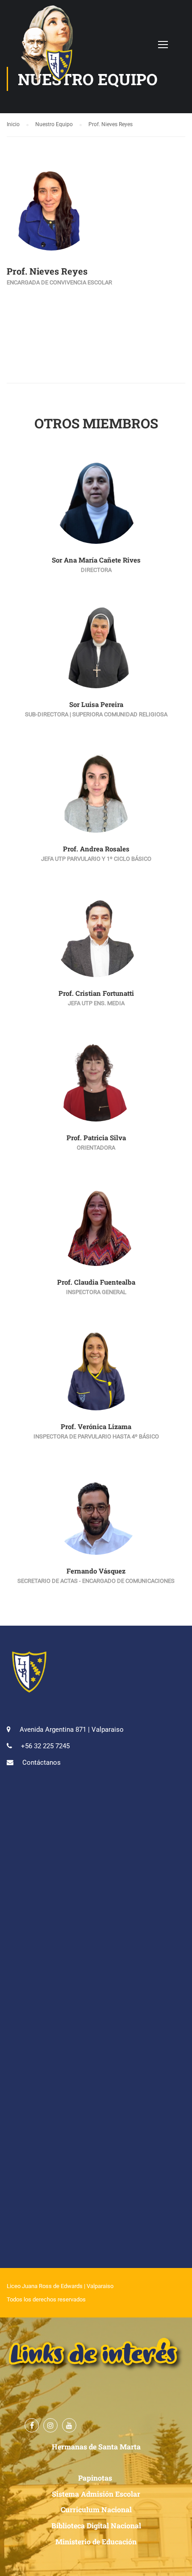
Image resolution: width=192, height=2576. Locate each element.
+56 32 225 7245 (45, 1746)
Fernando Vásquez (96, 1571)
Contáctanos (42, 1763)
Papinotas (96, 2478)
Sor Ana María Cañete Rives (96, 560)
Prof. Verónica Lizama (96, 1426)
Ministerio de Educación (96, 2541)
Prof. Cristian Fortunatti (96, 993)
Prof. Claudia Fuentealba (96, 1282)
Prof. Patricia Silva (96, 1138)
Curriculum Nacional (96, 2509)
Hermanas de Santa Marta (96, 2447)
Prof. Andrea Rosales (96, 849)
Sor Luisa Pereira (96, 704)
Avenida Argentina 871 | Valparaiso (72, 1730)
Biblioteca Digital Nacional (96, 2525)
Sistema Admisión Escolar (96, 2494)
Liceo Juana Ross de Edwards (45, 2286)
